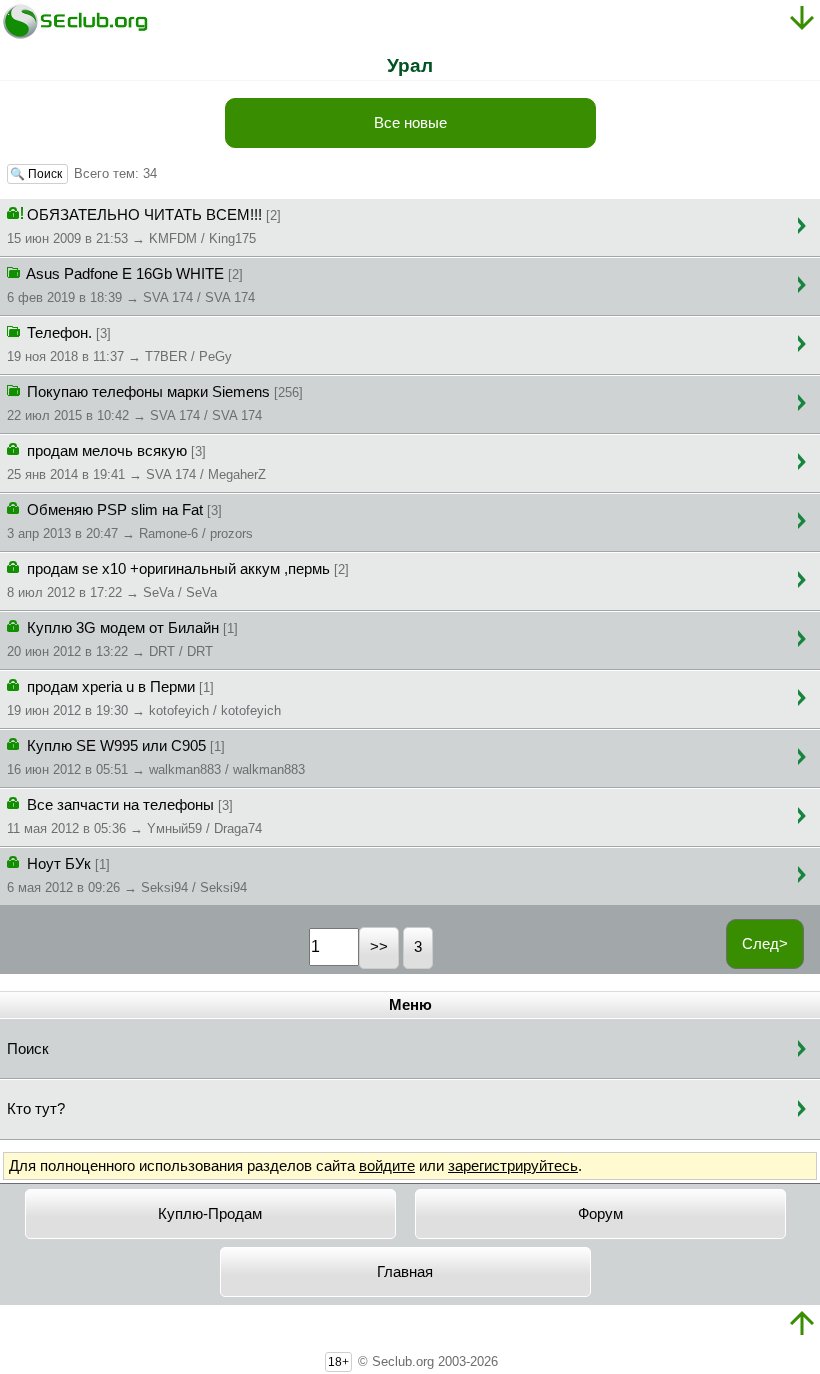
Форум (600, 1214)
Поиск (28, 1049)
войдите (387, 1166)
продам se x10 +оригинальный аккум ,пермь (178, 580)
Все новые (410, 123)
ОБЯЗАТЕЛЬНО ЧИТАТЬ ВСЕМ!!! (144, 226)
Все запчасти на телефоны (134, 816)
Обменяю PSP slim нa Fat (130, 521)
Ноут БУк (127, 875)
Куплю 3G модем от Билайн (122, 639)
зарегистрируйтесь (513, 1166)
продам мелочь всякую (136, 462)
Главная (405, 1272)
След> (765, 944)
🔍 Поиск (37, 174)
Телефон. (119, 344)
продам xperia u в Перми (144, 698)
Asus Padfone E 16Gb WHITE (131, 285)
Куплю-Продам (210, 1214)
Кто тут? (36, 1109)
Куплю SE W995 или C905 (156, 757)
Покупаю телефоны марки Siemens (155, 403)
